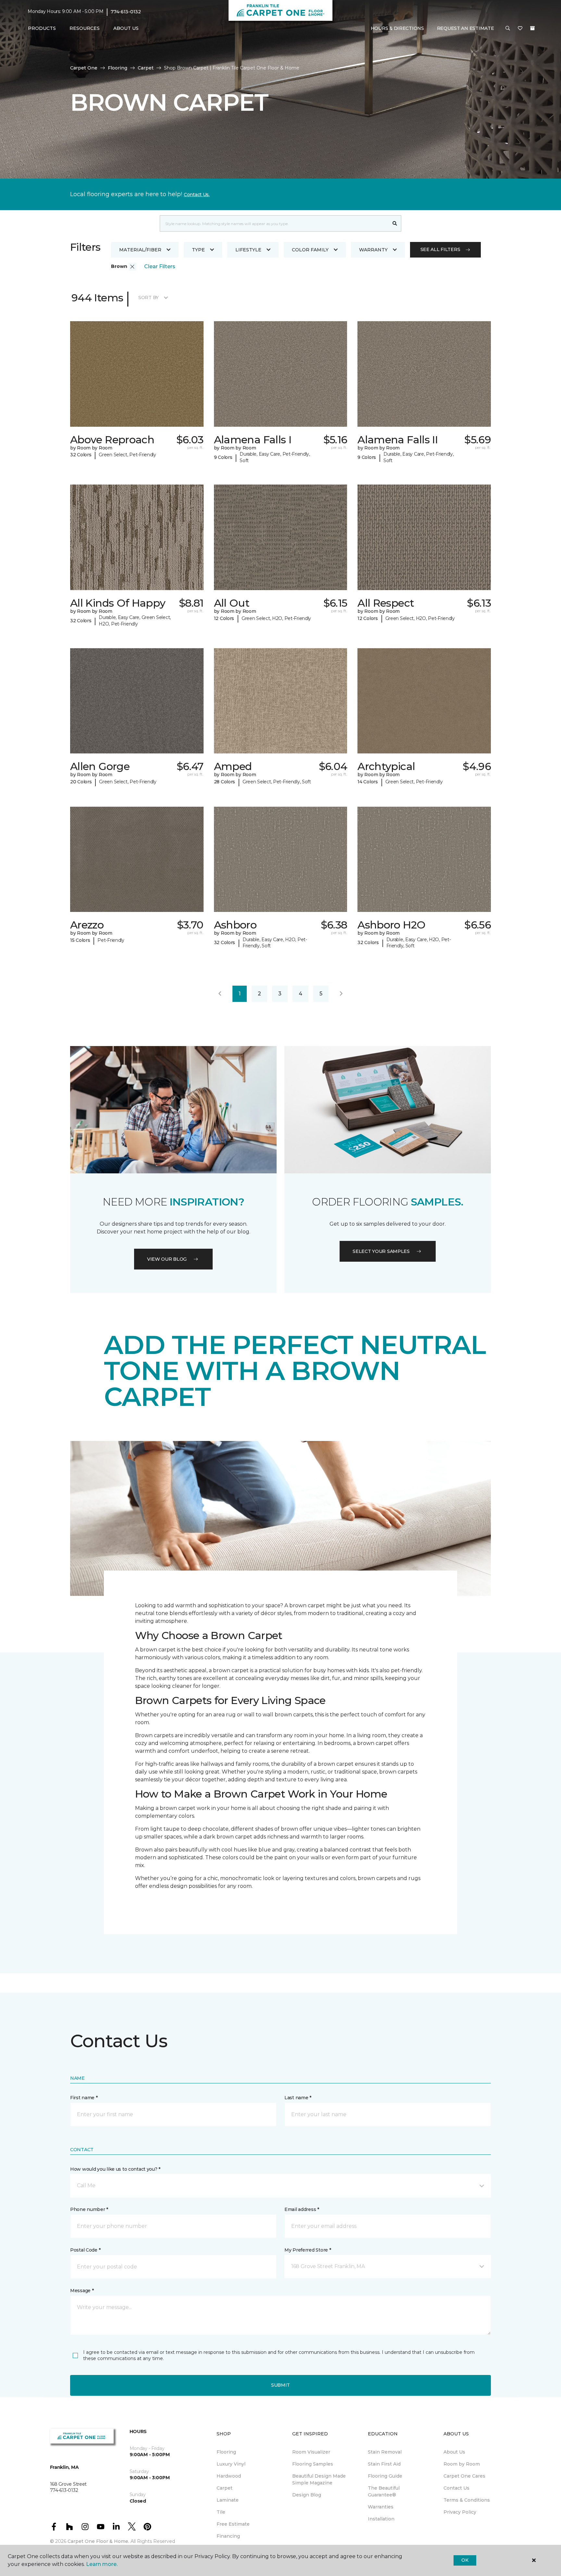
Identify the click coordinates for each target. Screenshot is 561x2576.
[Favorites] (520, 29)
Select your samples (381, 1251)
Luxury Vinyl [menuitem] (231, 2464)
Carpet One (84, 68)
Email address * (302, 2209)
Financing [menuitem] (228, 2536)
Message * (82, 2291)
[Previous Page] (220, 994)
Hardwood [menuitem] (229, 2476)
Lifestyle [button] (248, 250)
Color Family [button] (310, 250)
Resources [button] (85, 28)
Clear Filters (160, 266)
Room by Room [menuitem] (462, 2464)
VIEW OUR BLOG (167, 1259)
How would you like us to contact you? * (115, 2169)
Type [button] (198, 250)
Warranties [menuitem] (381, 2507)
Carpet (146, 68)
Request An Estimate (466, 28)
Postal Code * (85, 2250)
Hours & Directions (397, 28)
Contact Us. (197, 195)
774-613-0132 (126, 12)
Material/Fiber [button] (140, 250)
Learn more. (102, 2564)
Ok (465, 2560)
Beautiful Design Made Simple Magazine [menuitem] (319, 2479)
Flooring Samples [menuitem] (313, 2464)
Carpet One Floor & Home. (98, 2541)
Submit (280, 2385)
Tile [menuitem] (221, 2512)
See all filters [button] (440, 249)
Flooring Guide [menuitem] (385, 2476)
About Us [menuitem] (454, 2452)
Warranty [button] (373, 250)
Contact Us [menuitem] (456, 2488)
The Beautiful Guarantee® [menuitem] (384, 2491)
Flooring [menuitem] (226, 2452)
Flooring (118, 68)
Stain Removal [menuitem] (385, 2452)
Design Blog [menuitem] (307, 2495)
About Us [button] (126, 28)
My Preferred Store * (308, 2250)
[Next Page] (341, 994)
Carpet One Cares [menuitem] (464, 2476)
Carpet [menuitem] (224, 2488)
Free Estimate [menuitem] (233, 2524)
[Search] (395, 223)
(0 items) (532, 28)
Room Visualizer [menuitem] (311, 2452)
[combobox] (274, 223)
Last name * (298, 2098)
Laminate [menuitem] (228, 2500)
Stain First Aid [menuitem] (384, 2464)
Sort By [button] (149, 297)
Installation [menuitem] (381, 2519)
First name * (84, 2098)
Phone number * (89, 2209)
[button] (508, 29)
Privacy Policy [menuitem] (460, 2512)
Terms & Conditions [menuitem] (467, 2500)
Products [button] (42, 28)
